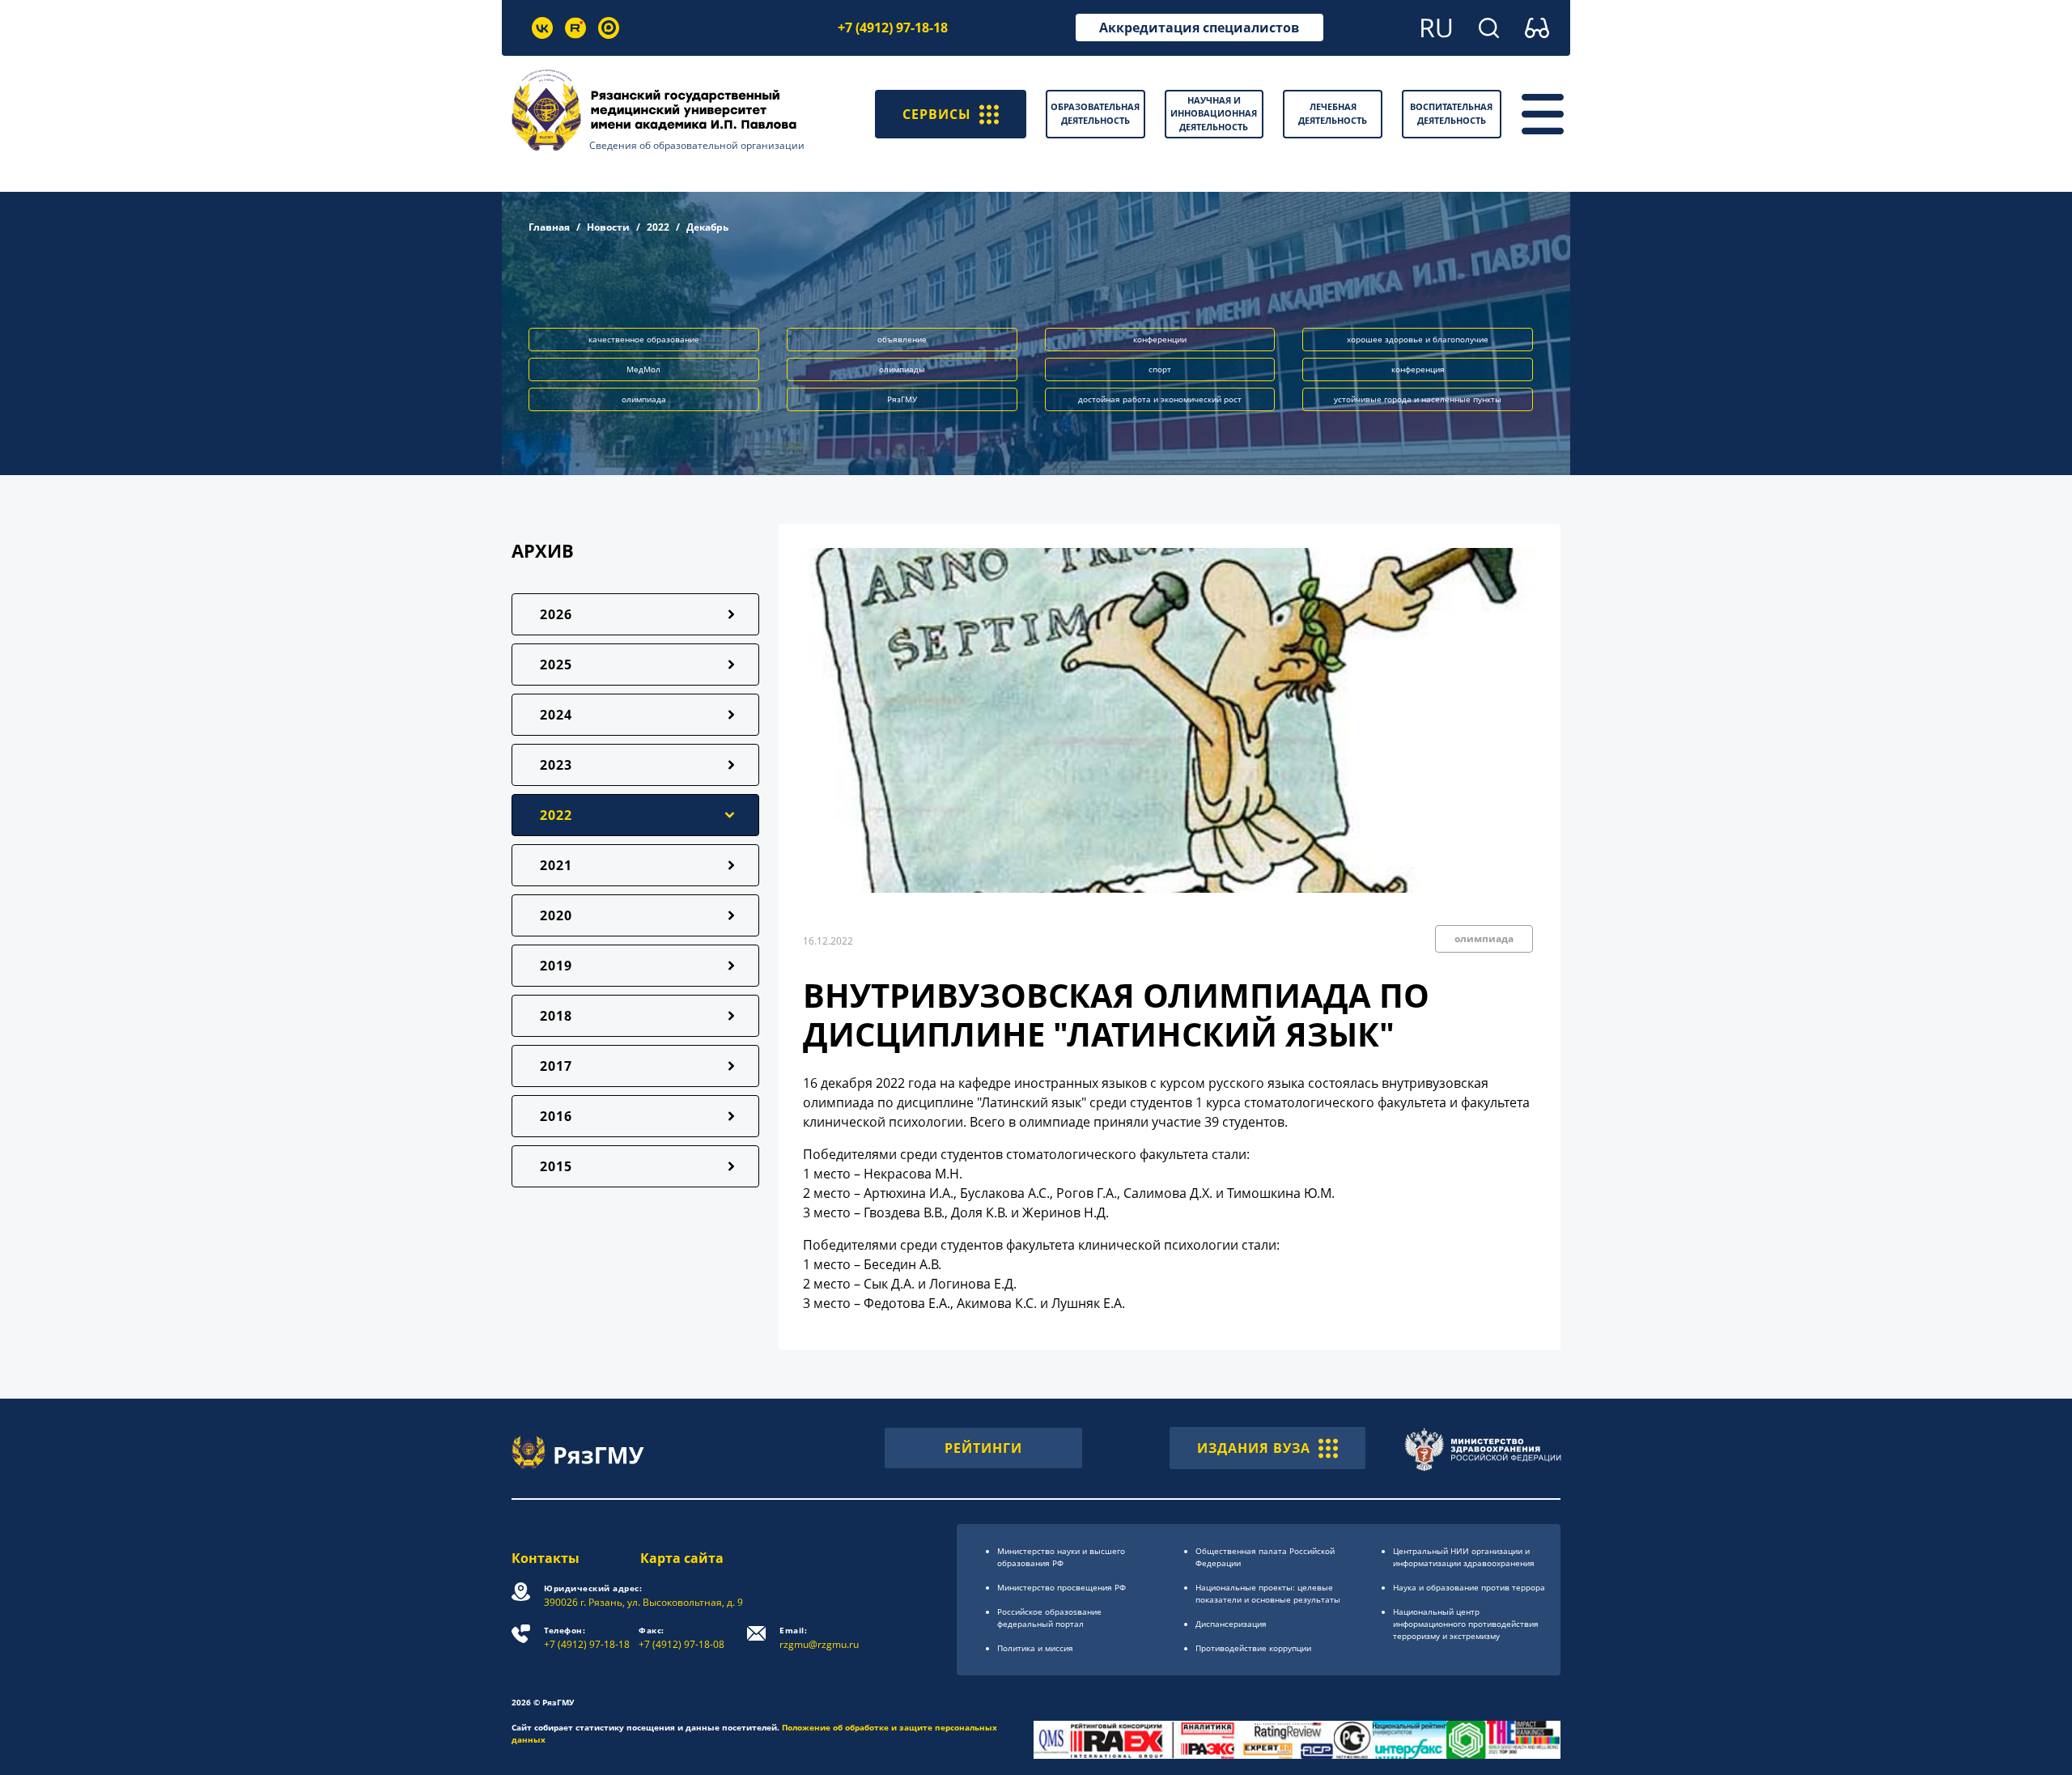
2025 (556, 665)
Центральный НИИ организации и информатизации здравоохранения (1464, 1557)
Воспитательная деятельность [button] (1451, 113)
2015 (556, 1166)
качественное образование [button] (644, 339)
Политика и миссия (1035, 1648)
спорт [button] (1160, 369)
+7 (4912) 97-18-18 (893, 28)
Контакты (546, 1558)
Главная (549, 227)
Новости (608, 227)
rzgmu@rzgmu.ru (819, 1638)
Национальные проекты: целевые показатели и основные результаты (1268, 1593)
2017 (556, 1066)
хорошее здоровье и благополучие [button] (1418, 339)
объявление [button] (902, 339)
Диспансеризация (1231, 1624)
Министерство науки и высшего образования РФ (1061, 1557)
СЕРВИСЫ (937, 114)
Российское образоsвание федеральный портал (1049, 1618)
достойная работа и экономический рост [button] (1160, 399)
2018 (556, 1016)
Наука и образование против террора (1469, 1587)
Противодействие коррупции (1253, 1648)
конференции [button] (1160, 339)
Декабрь (707, 227)
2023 (556, 765)
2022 (658, 227)
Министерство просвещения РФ (1061, 1587)
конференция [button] (1418, 369)
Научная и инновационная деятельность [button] (1214, 113)
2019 (556, 966)
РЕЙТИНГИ (983, 1448)
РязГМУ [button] (902, 399)
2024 (556, 715)
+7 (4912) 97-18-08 (681, 1638)
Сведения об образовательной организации (697, 145)
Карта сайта (682, 1558)
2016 (556, 1116)
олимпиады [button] (902, 369)
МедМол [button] (643, 369)
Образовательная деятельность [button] (1095, 113)
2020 (556, 915)
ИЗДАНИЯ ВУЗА (1254, 1448)
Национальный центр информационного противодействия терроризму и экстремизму (1466, 1624)
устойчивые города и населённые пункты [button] (1418, 399)
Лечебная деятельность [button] (1333, 113)
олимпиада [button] (644, 399)
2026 (556, 614)
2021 (556, 865)
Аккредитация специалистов (1199, 28)
